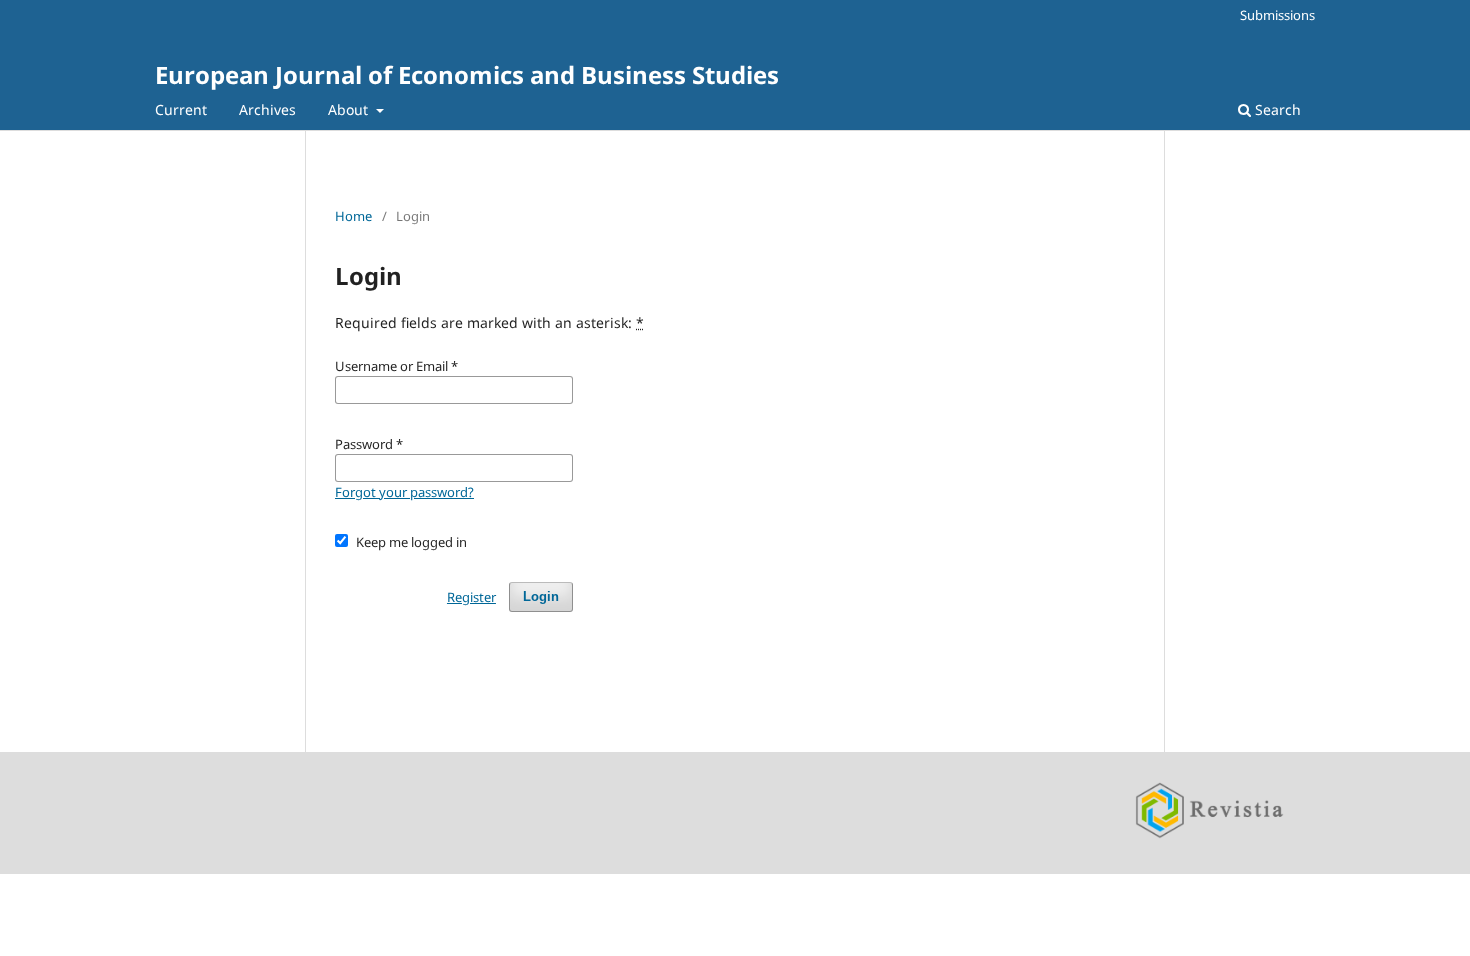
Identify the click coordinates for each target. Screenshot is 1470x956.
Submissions (1277, 15)
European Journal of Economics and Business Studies (467, 74)
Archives (267, 109)
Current (181, 109)
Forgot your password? (404, 492)
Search (1276, 109)
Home (353, 216)
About (350, 109)
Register (471, 597)
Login (541, 596)
